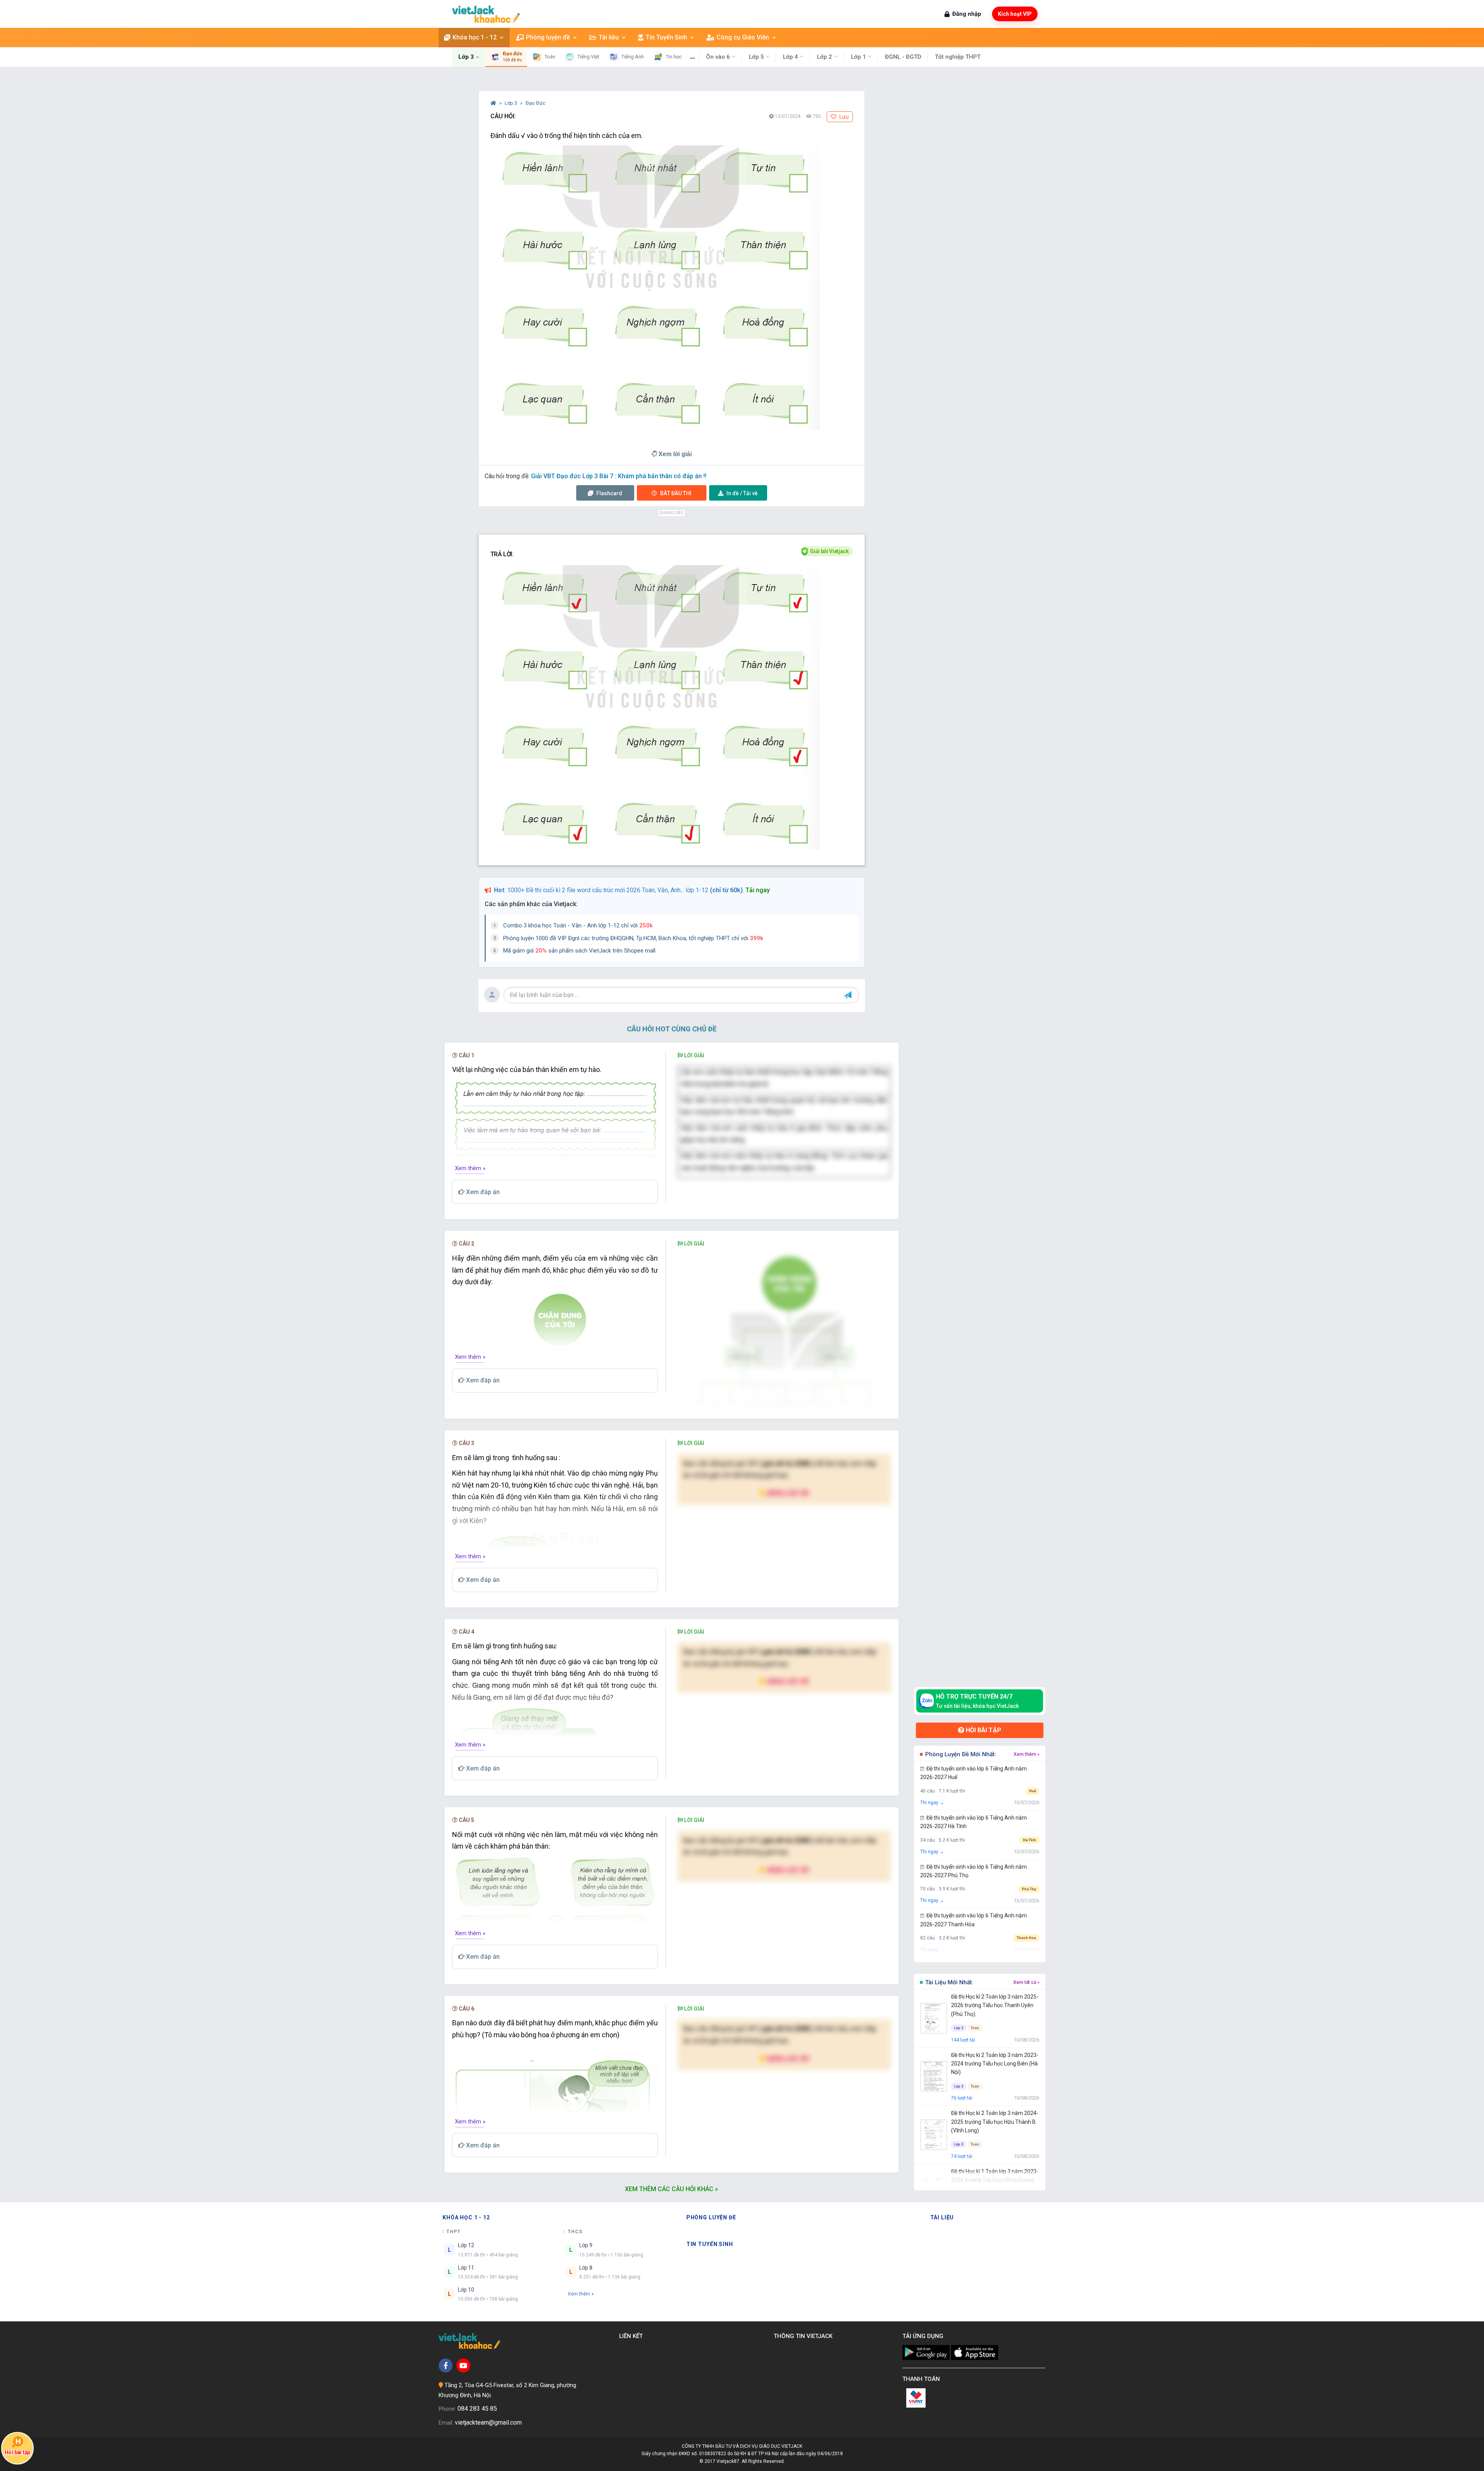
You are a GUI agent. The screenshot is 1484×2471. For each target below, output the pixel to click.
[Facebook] (446, 2365)
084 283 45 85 (477, 2409)
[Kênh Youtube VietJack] (463, 2365)
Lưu (843, 117)
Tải (742, 493)
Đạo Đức (535, 103)
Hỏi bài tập (983, 1730)
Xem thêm (579, 2294)
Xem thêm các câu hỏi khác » (671, 2189)
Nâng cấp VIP (788, 1493)
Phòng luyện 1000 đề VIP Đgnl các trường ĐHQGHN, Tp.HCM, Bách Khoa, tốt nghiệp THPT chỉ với (633, 938)
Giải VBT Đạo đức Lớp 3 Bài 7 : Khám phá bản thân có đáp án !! (619, 476)
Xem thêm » (470, 1168)
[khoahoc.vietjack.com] (486, 14)
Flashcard (609, 493)
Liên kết (632, 2336)
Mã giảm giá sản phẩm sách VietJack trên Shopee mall (579, 951)
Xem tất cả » (1026, 1982)
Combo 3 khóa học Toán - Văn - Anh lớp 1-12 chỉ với (578, 925)
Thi (676, 493)
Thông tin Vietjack (805, 2336)
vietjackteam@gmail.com (488, 2422)
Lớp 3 (511, 103)
